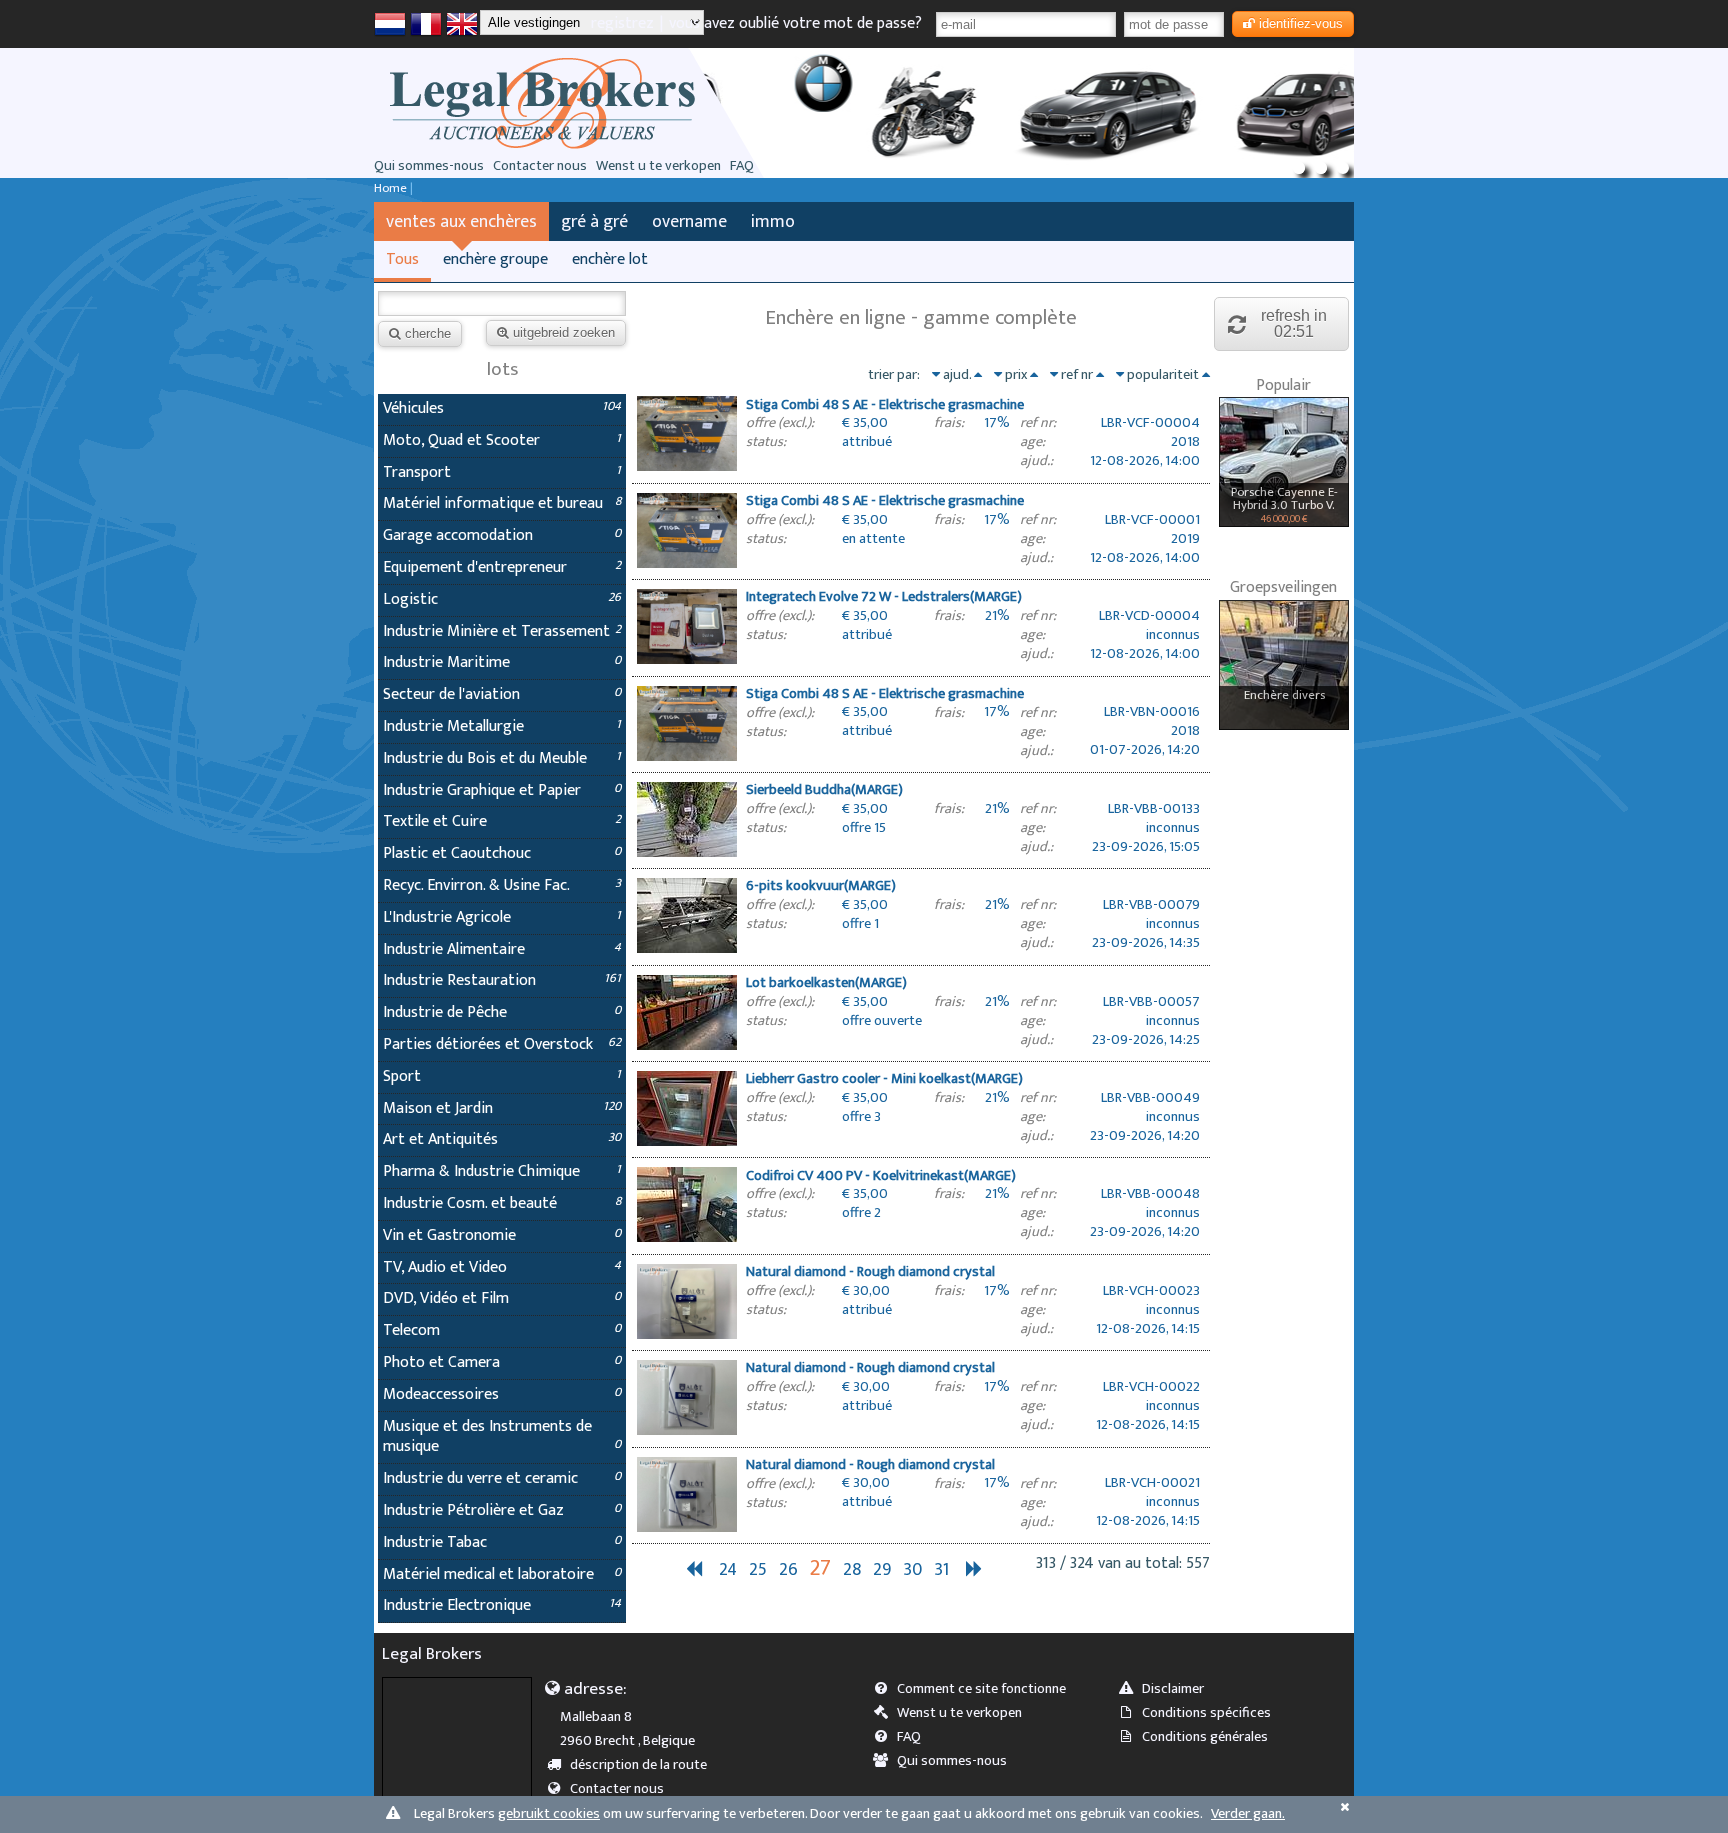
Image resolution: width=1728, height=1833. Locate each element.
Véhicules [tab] (502, 408)
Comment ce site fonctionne (981, 1689)
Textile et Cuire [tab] (502, 821)
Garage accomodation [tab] (502, 535)
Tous (402, 259)
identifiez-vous (1301, 23)
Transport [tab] (502, 472)
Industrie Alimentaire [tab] (502, 949)
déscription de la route (638, 1765)
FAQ (742, 166)
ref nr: (1038, 423)
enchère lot (610, 259)
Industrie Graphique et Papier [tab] (502, 790)
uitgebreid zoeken (564, 332)
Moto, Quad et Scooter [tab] (502, 440)
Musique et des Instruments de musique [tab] (502, 1437)
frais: (949, 423)
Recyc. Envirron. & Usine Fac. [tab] (502, 885)
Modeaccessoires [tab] (502, 1394)
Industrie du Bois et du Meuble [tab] (502, 758)
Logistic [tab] (502, 599)
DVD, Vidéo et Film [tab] (502, 1298)
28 (852, 1569)
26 (788, 1569)
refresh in (1294, 323)
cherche (428, 333)
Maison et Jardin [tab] (502, 1108)
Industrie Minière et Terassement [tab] (502, 631)
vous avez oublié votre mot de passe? (795, 23)
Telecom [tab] (502, 1330)
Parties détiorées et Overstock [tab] (502, 1044)
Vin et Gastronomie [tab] (502, 1235)
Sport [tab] (502, 1076)
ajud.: (1036, 461)
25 (758, 1569)
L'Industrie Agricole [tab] (502, 917)
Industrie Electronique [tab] (502, 1605)
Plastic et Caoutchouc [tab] (502, 853)
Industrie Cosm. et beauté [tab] (502, 1203)
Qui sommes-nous (429, 166)
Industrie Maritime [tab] (502, 662)
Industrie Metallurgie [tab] (502, 726)
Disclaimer (1173, 1689)
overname (689, 221)
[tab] (921, 435)
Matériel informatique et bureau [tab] (502, 503)
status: (766, 442)
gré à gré (594, 221)
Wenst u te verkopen (658, 166)
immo (773, 221)
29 (882, 1569)
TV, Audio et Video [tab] (502, 1267)
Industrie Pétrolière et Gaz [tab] (502, 1510)
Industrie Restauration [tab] (502, 980)
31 (941, 1569)
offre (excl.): (780, 423)
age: (1032, 442)
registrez (622, 23)
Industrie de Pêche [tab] (502, 1012)
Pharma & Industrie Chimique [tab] (502, 1171)
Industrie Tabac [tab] (502, 1542)
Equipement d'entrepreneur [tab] (502, 567)
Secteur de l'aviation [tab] (502, 694)
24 (728, 1569)
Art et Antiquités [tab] (502, 1139)
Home (390, 188)
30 (912, 1569)
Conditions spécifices (1206, 1713)
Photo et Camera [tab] (502, 1362)
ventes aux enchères (461, 221)
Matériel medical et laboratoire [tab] (502, 1574)
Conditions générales (1205, 1737)
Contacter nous (540, 166)
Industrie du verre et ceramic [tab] (502, 1478)
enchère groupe (495, 259)
